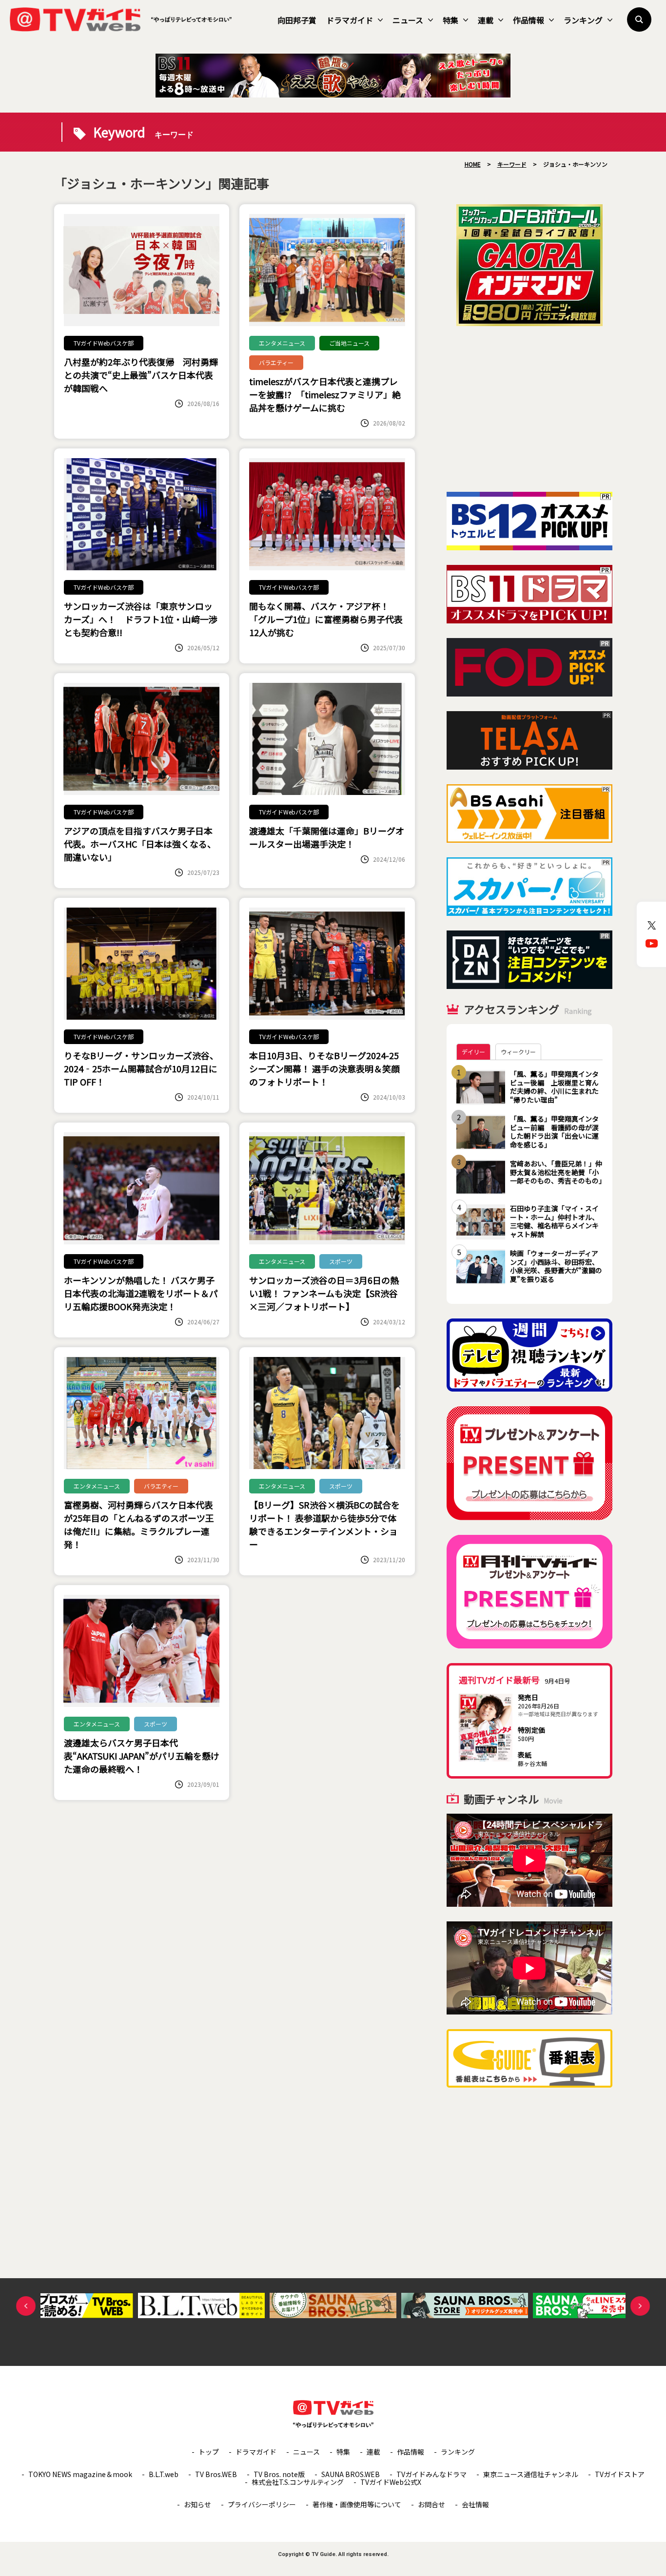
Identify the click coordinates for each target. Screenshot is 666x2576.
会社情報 (475, 2504)
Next (640, 2306)
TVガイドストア (620, 2474)
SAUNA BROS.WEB (351, 2474)
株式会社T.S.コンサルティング (298, 2482)
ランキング (583, 20)
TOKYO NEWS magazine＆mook (80, 2474)
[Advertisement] (529, 409)
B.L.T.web (164, 2474)
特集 (451, 20)
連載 (486, 20)
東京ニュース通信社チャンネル (531, 2474)
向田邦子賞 (297, 20)
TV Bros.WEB (216, 2474)
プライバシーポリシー (262, 2504)
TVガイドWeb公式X (391, 2482)
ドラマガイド (350, 20)
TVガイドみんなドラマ (431, 2474)
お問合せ (431, 2504)
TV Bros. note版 (279, 2474)
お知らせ (197, 2504)
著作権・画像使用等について (357, 2504)
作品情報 (529, 20)
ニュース (408, 20)
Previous (26, 2306)
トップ (209, 2452)
